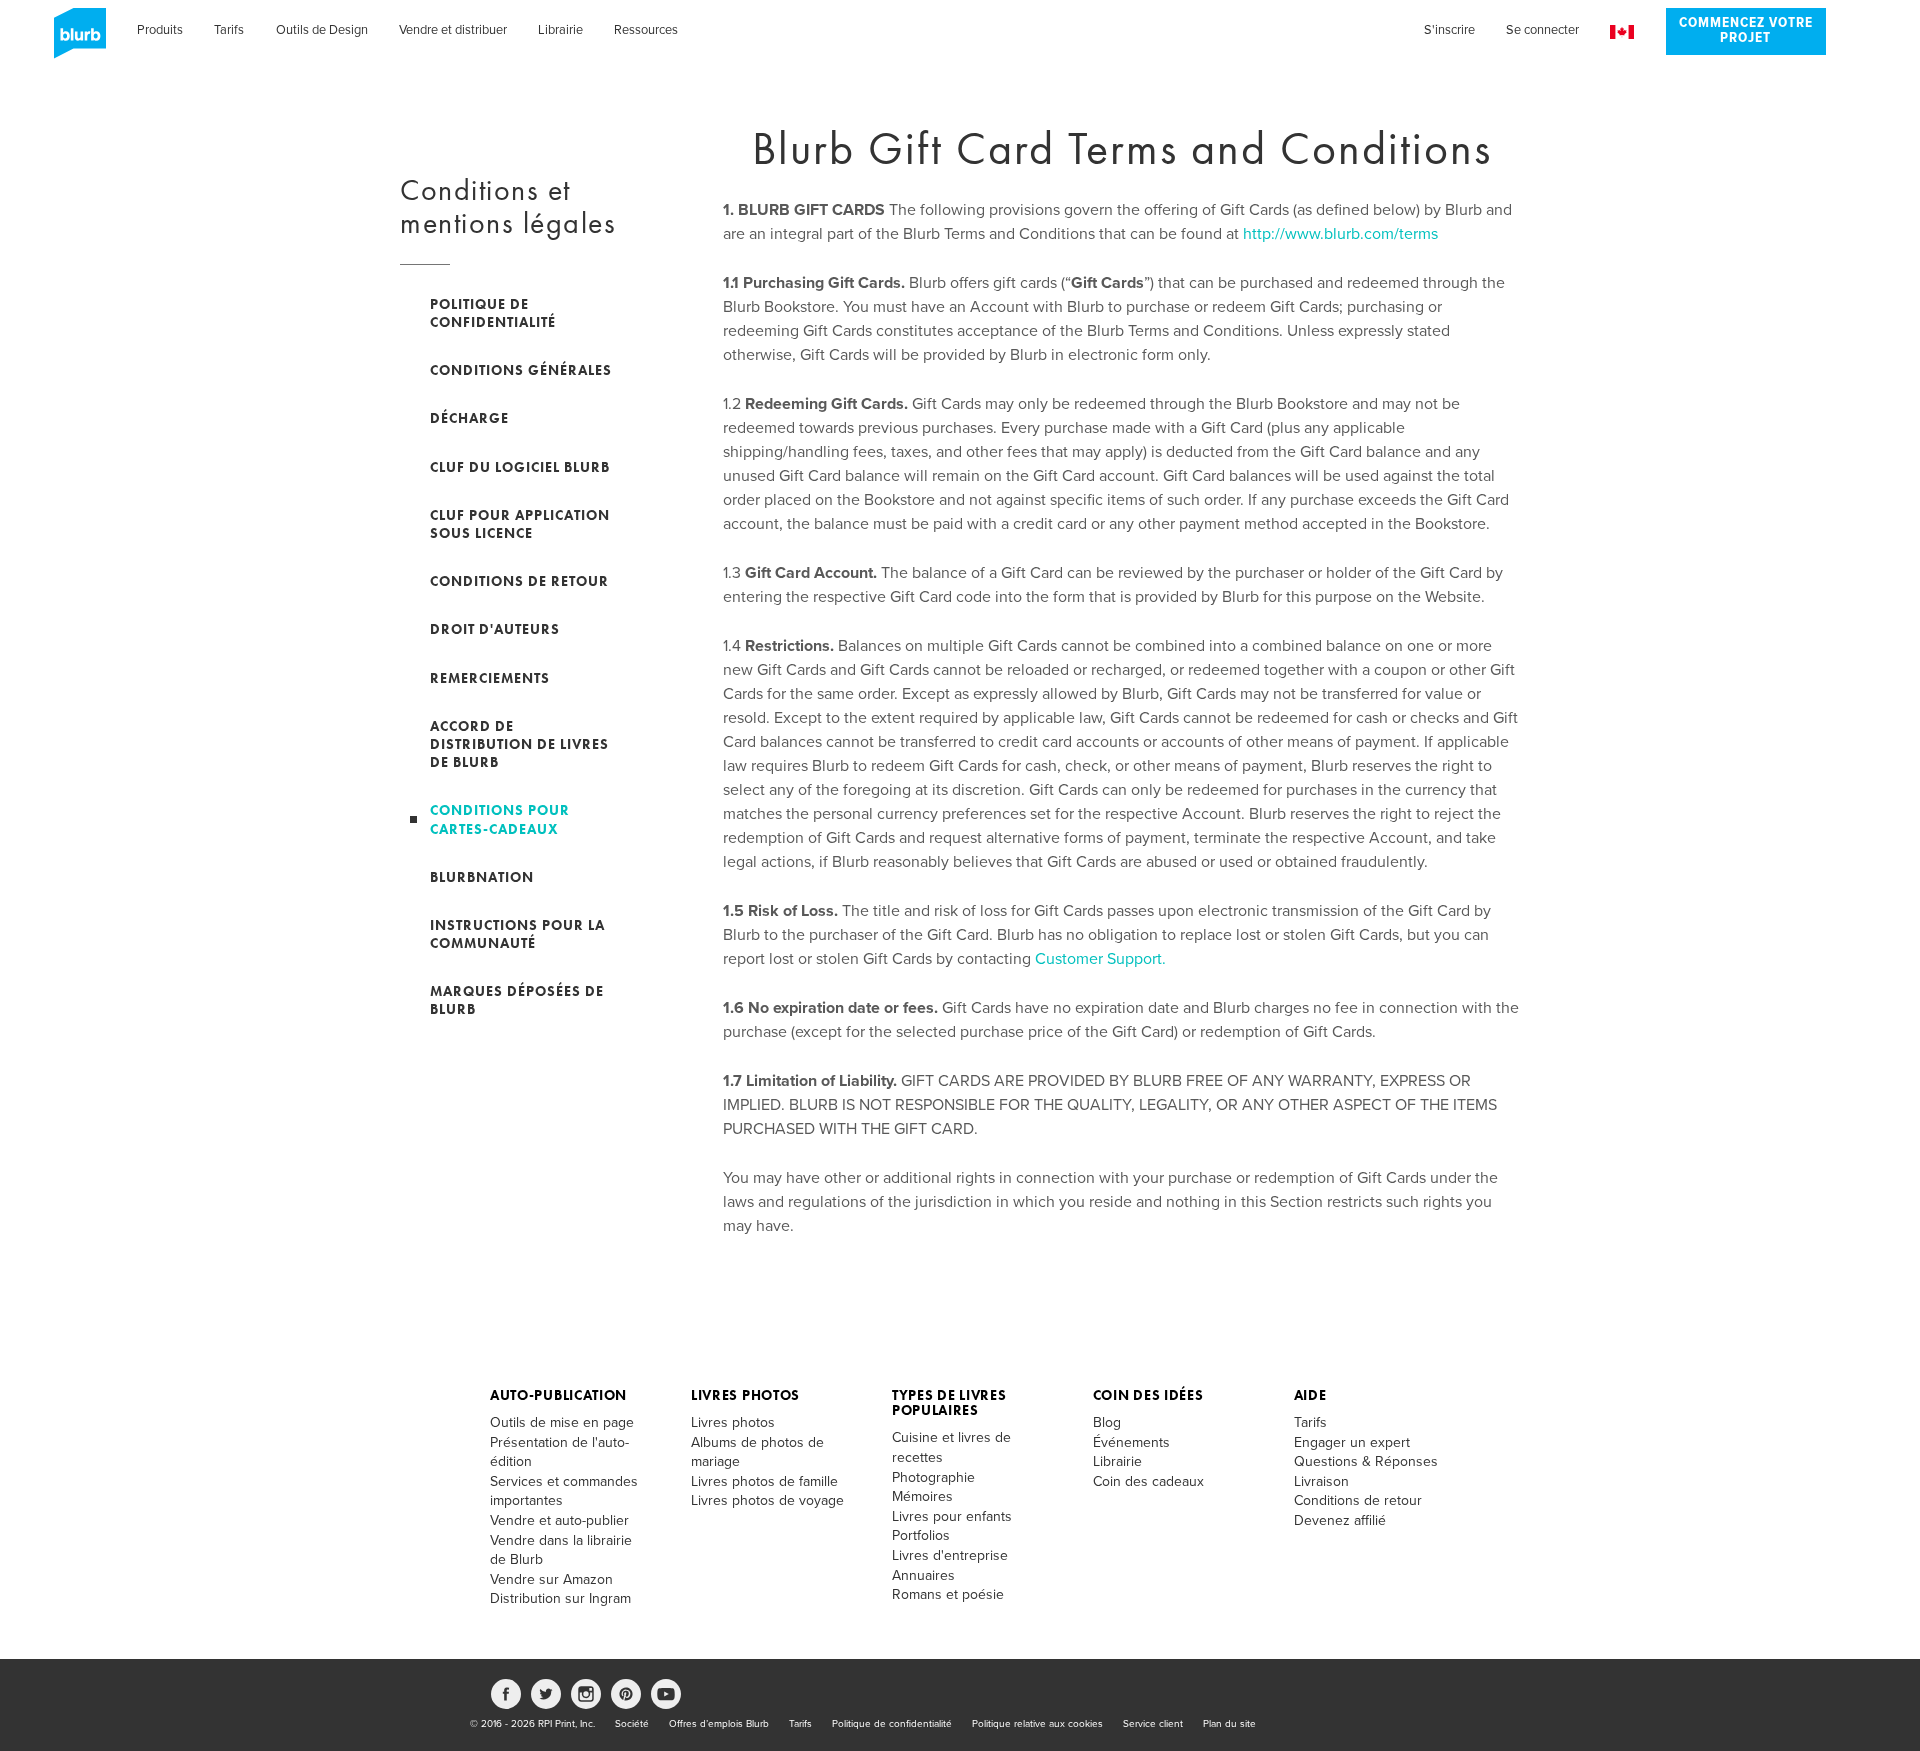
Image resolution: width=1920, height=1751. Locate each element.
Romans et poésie (948, 1594)
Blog (1107, 1422)
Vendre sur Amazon (551, 1579)
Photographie (933, 1477)
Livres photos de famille (764, 1481)
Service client (1153, 1724)
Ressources (646, 30)
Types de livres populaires (949, 1402)
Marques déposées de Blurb (517, 1000)
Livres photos (745, 1395)
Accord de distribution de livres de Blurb (519, 744)
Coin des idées (1148, 1395)
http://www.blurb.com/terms (1340, 234)
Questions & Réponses (1366, 1461)
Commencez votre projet (1746, 31)
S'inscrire (1449, 30)
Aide (1310, 1395)
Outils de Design (322, 30)
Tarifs (229, 30)
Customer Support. (1100, 959)
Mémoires (922, 1496)
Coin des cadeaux (1148, 1481)
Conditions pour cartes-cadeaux (500, 819)
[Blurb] (74, 40)
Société (632, 1724)
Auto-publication (558, 1395)
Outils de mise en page (562, 1422)
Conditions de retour (519, 581)
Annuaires (923, 1575)
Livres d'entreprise (950, 1555)
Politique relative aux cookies (1037, 1724)
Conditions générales (521, 370)
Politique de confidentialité (493, 313)
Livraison (1321, 1481)
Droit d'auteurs (495, 629)
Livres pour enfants (952, 1516)
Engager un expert (1352, 1442)
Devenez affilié (1340, 1520)
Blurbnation (482, 877)
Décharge (469, 418)
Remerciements (490, 678)
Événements (1131, 1442)
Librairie (560, 30)
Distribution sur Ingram (560, 1598)
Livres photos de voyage (767, 1500)
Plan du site (1229, 1724)
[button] (1622, 32)
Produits (160, 30)
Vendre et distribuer (453, 30)
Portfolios (921, 1535)
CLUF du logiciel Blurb (520, 467)
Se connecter (1542, 30)
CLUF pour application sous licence (520, 524)
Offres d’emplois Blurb (719, 1724)
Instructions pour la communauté (517, 934)
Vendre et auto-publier (559, 1520)
